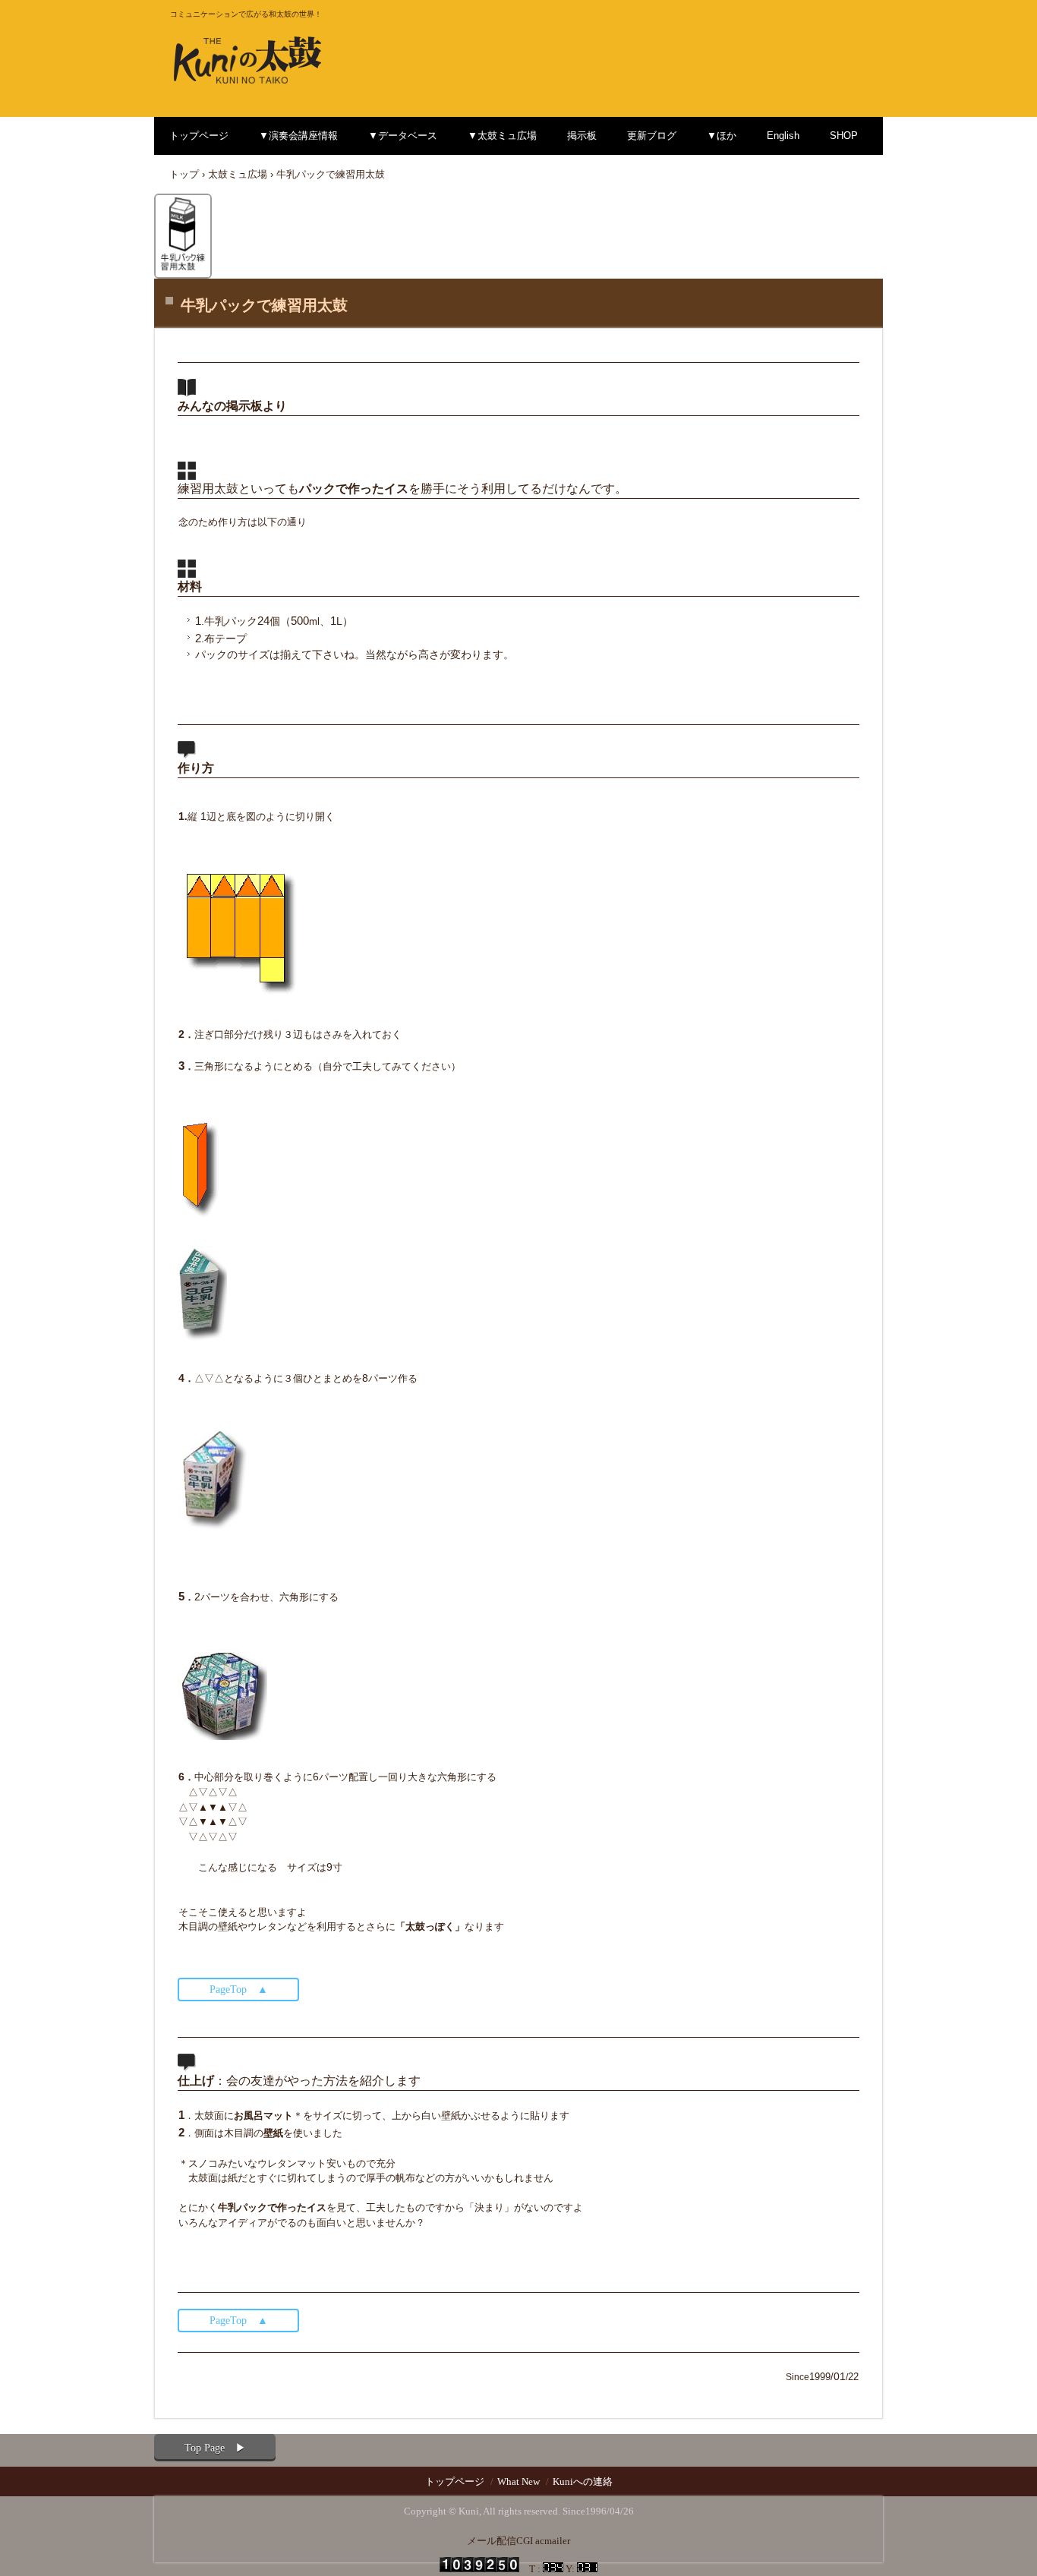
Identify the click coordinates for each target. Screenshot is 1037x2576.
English (783, 136)
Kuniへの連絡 (583, 2481)
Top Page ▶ (215, 2448)
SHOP (844, 136)
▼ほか (722, 136)
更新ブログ (652, 136)
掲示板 (582, 136)
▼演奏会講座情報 (298, 136)
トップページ (199, 136)
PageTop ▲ (239, 1990)
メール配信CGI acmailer (518, 2541)
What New (518, 2481)
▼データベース (403, 136)
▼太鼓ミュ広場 (502, 136)
